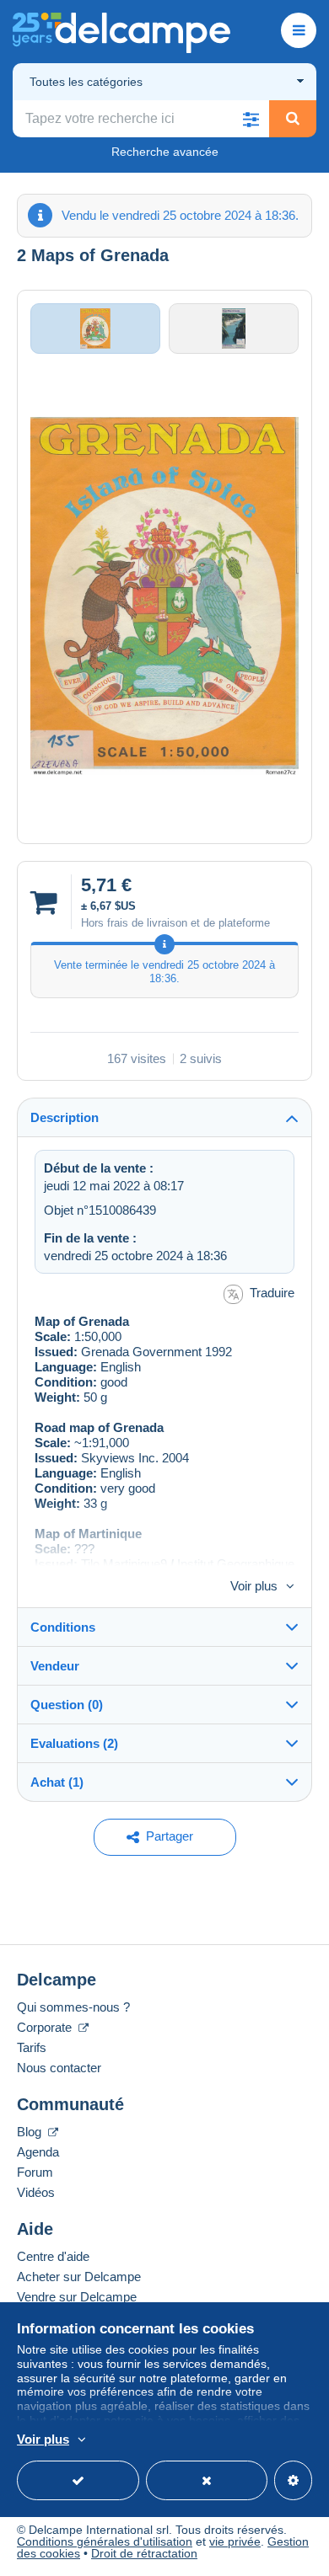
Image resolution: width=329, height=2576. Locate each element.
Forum (35, 2172)
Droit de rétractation (144, 2553)
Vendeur (55, 1666)
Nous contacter (59, 2068)
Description (65, 1117)
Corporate (46, 2027)
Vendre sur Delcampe (77, 2297)
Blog (31, 2132)
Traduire (272, 1293)
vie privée (235, 2541)
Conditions (63, 1627)
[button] (251, 119)
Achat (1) (57, 1782)
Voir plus (254, 1586)
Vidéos (36, 2192)
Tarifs (32, 2047)
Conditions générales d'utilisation (105, 2541)
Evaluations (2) (74, 1743)
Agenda (38, 2152)
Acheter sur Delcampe (79, 2277)
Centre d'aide (53, 2256)
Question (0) (67, 1705)
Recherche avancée (165, 152)
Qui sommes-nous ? (73, 2007)
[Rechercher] (293, 119)
